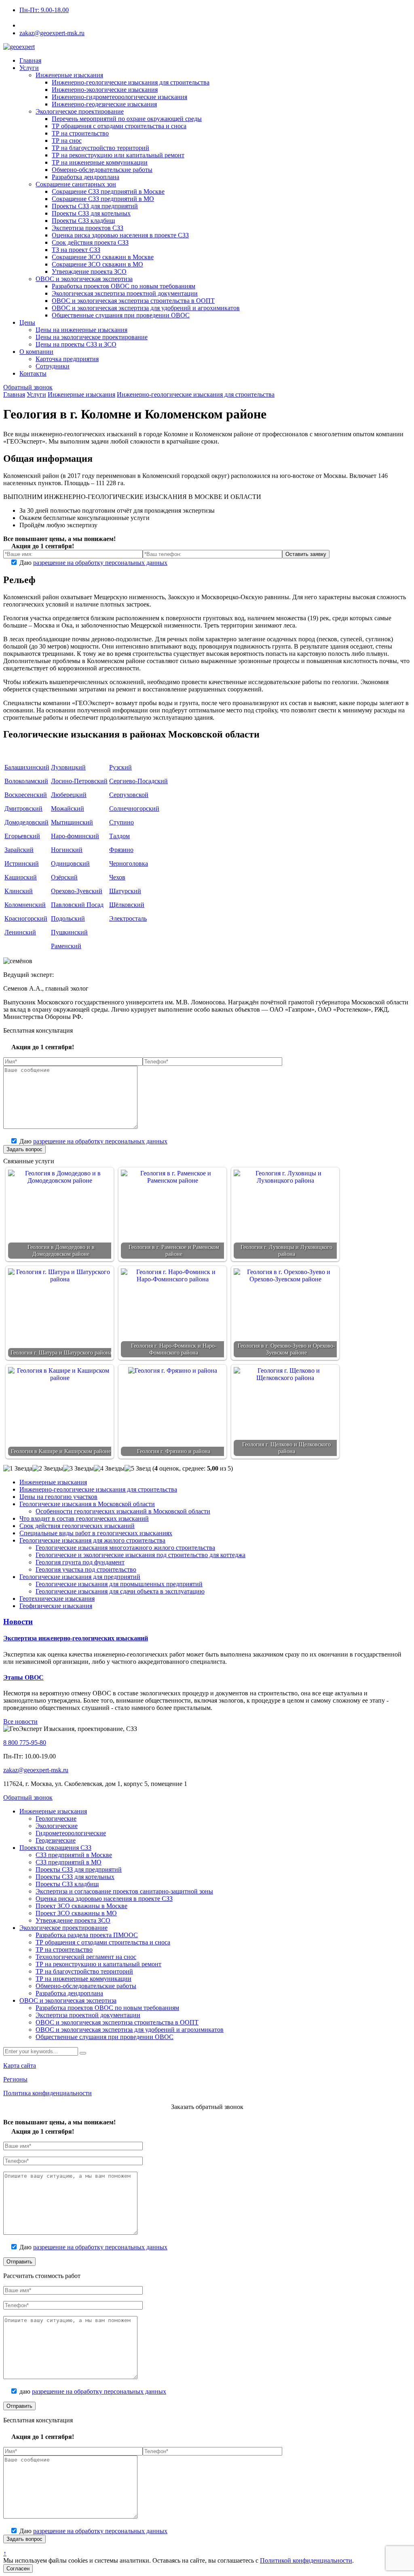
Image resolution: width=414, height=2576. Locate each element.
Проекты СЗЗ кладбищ (67, 1884)
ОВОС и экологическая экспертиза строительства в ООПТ (117, 2022)
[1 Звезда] (18, 1469)
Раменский (66, 946)
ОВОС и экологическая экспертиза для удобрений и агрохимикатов (130, 2030)
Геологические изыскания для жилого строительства (92, 1540)
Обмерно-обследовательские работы (86, 1986)
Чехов (117, 877)
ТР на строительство (64, 1949)
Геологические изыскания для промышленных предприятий (119, 1584)
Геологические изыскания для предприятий (80, 1577)
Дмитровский (23, 808)
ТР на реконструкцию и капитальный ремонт (98, 1964)
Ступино (121, 822)
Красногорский (26, 918)
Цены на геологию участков (58, 1497)
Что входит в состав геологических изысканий (84, 1518)
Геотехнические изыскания (57, 1599)
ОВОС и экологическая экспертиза (68, 2000)
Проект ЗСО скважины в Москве (81, 1906)
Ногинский (67, 850)
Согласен (18, 2569)
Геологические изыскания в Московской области (87, 1504)
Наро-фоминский (75, 836)
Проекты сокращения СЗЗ (55, 1848)
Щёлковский (127, 905)
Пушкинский (69, 932)
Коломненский (25, 905)
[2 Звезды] (48, 1469)
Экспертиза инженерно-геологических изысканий (76, 1638)
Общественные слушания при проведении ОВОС (105, 2037)
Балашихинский (27, 767)
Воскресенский (26, 795)
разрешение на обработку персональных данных (100, 563)
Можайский (68, 808)
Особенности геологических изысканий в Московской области (123, 1511)
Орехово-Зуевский (77, 891)
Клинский (19, 891)
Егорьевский (22, 836)
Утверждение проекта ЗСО (73, 1920)
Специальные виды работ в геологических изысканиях (96, 1533)
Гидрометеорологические (71, 1833)
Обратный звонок (28, 387)
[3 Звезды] (78, 1469)
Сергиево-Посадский (138, 781)
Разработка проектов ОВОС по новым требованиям (107, 2008)
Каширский (21, 877)
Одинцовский (70, 863)
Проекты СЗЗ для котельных (75, 1877)
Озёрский (64, 877)
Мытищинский (72, 822)
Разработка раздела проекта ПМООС (87, 1935)
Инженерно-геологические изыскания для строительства (98, 1489)
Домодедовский (26, 822)
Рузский (120, 767)
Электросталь (128, 918)
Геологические (56, 1818)
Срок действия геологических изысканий (77, 1526)
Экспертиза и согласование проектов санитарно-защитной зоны (124, 1891)
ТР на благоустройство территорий (84, 1971)
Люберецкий (69, 795)
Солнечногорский (134, 808)
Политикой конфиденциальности (306, 2560)
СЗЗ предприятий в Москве (74, 1855)
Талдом (119, 836)
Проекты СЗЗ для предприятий (79, 1869)
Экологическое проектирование (63, 1928)
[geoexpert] (19, 47)
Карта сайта (20, 2066)
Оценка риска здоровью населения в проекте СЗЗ (104, 1899)
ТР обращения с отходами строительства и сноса (103, 1942)
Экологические (57, 1826)
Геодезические (56, 1840)
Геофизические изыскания (56, 1606)
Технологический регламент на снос (86, 1957)
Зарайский (19, 850)
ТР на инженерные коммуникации (83, 1979)
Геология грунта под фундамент (80, 1562)
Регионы (15, 2079)
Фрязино (121, 850)
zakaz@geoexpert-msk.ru (36, 1770)
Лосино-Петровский (79, 781)
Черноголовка (129, 863)
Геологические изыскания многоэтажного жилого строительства (125, 1548)
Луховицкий (68, 767)
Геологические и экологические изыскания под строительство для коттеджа (140, 1555)
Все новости (20, 1721)
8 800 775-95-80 (46, 25)
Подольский (68, 918)
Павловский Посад (77, 905)
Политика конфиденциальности (48, 2093)
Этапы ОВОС (23, 1677)
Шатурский (125, 891)
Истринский (22, 863)
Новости (18, 1622)
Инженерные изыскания (53, 1482)
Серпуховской (129, 795)
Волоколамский (26, 781)
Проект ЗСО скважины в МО (76, 1913)
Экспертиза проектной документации (88, 2015)
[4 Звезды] (109, 1469)
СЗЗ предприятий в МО (69, 1862)
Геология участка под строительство (86, 1569)
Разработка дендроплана (69, 1993)
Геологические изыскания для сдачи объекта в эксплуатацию (120, 1591)
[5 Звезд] (138, 1469)
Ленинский (20, 932)
